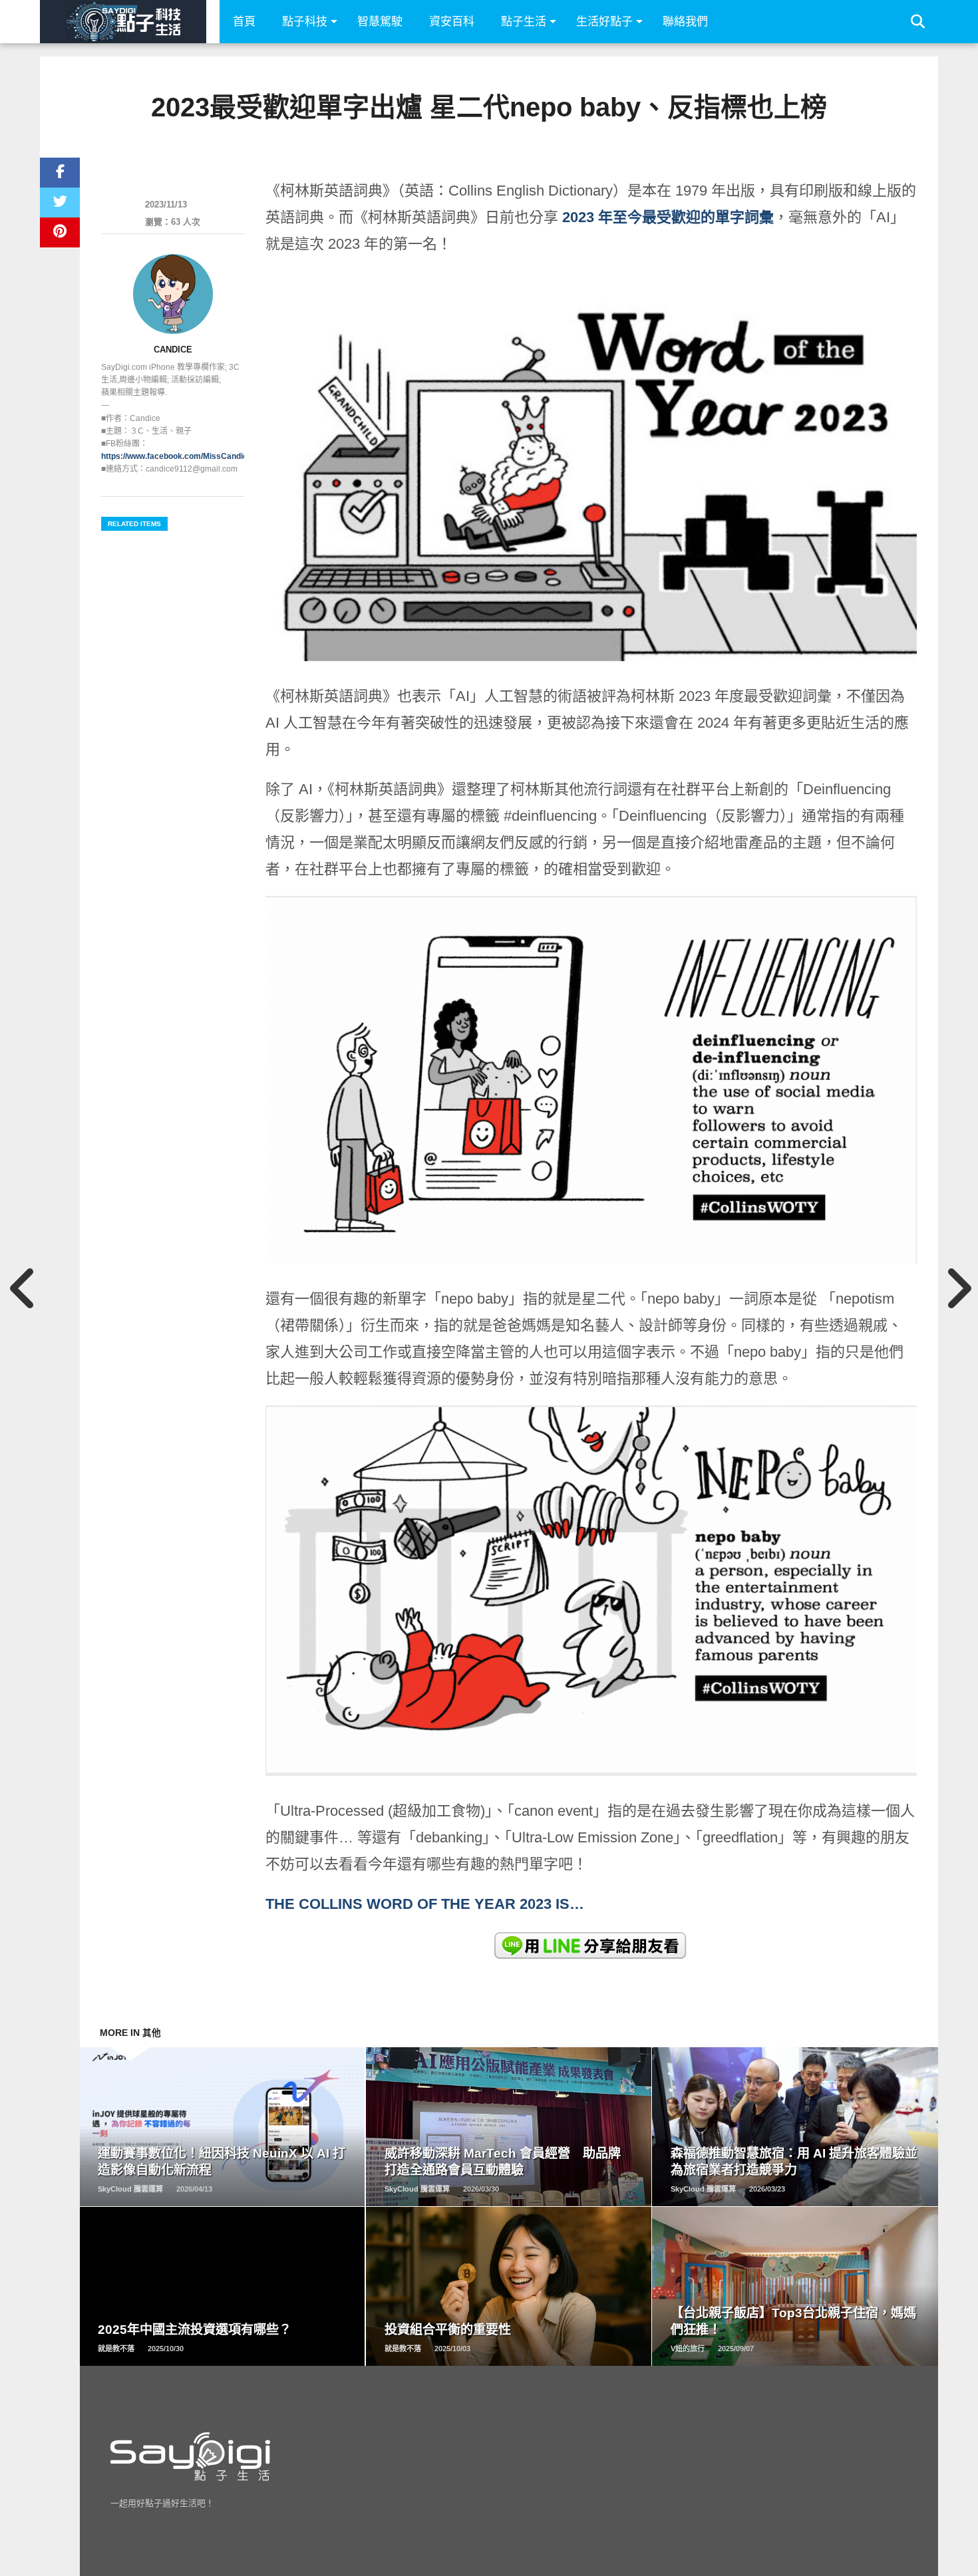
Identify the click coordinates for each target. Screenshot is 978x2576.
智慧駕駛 (380, 22)
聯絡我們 (685, 22)
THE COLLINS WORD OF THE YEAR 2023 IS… (427, 1904)
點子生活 (524, 22)
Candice (173, 350)
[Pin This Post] (60, 232)
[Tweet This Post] (60, 203)
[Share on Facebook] (60, 173)
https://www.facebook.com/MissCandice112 (183, 456)
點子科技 (305, 22)
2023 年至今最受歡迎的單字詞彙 (668, 217)
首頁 (244, 22)
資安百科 (452, 22)
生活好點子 (604, 22)
